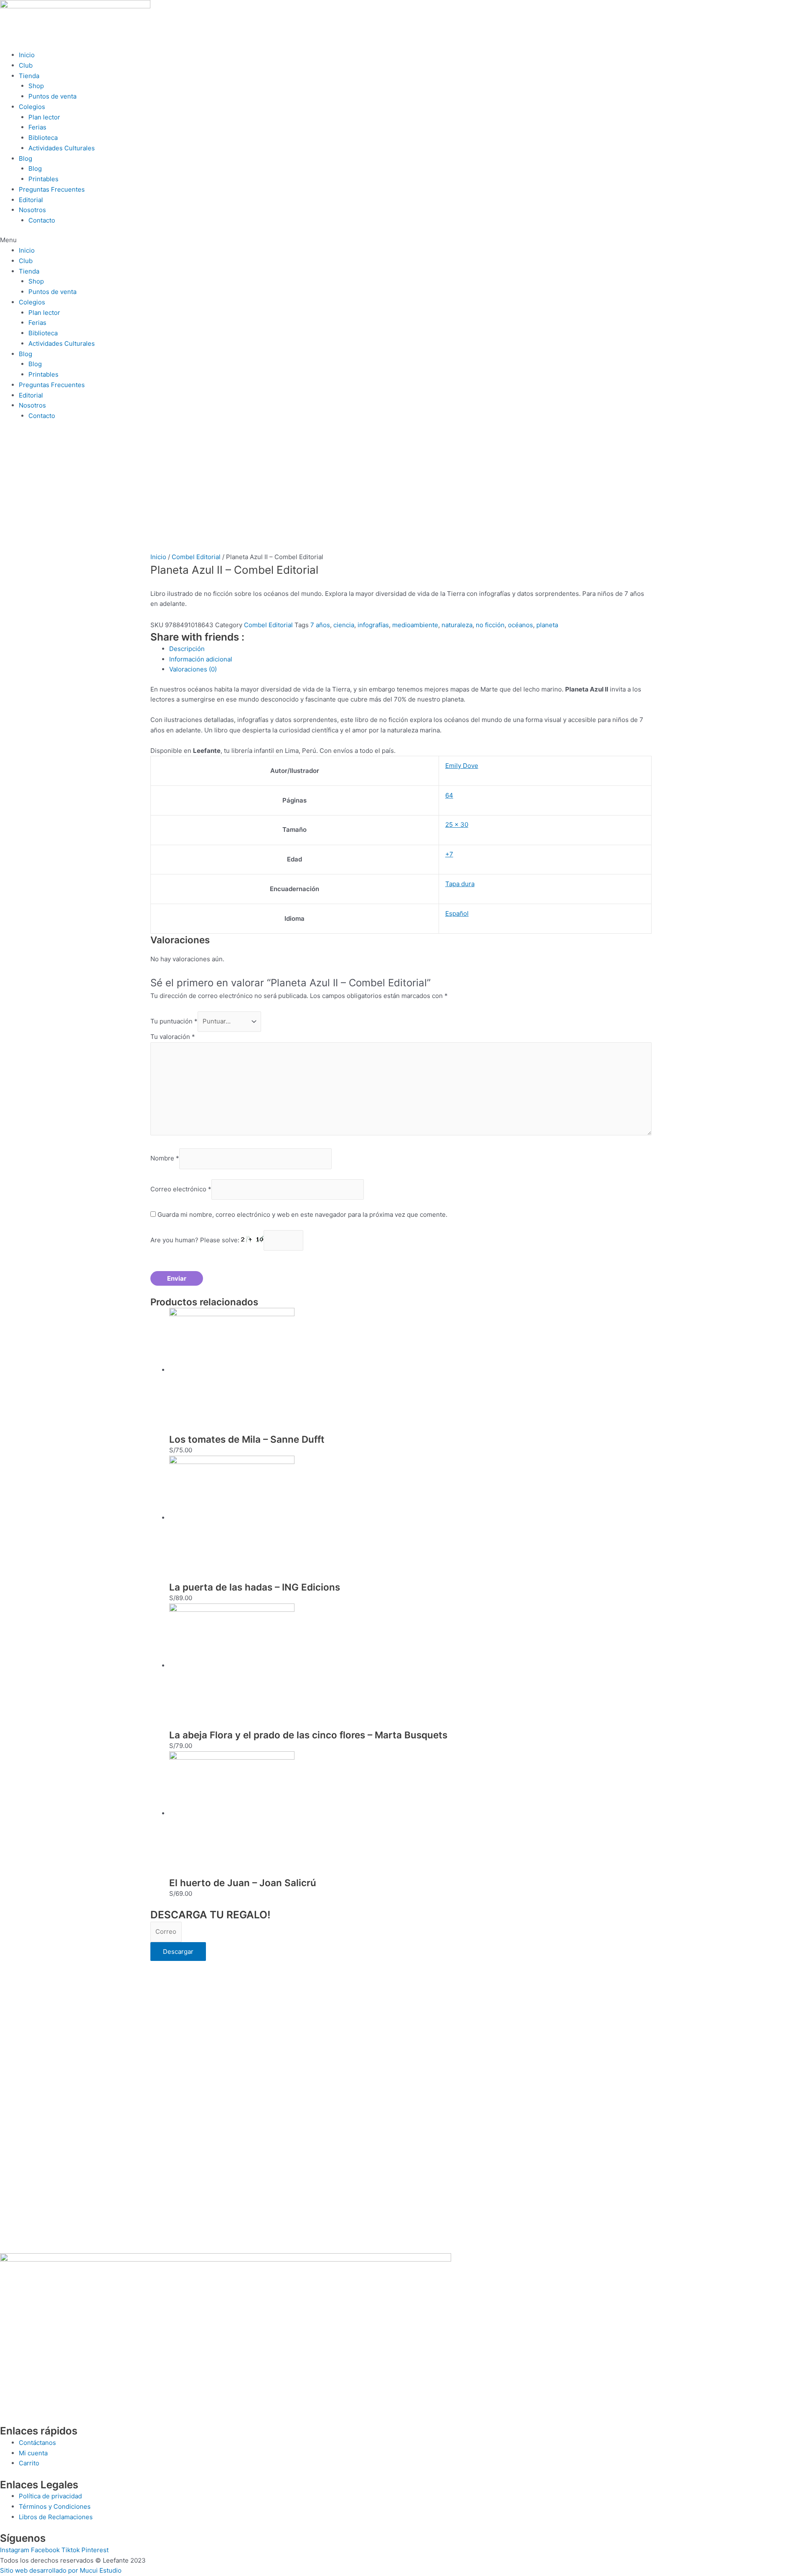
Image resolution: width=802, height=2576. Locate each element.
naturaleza (457, 625)
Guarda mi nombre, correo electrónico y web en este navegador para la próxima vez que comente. (302, 1215)
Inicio (27, 55)
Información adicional (201, 659)
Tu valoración (173, 1037)
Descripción (187, 649)
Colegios (32, 107)
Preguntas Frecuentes (52, 189)
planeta (547, 625)
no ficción (490, 625)
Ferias (37, 127)
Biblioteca (43, 138)
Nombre (165, 1159)
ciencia (344, 625)
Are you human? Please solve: (196, 1240)
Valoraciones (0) (193, 669)
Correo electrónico (181, 1189)
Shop (36, 86)
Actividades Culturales (62, 148)
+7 (449, 854)
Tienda (29, 76)
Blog (25, 158)
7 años (320, 625)
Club (26, 65)
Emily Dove (462, 766)
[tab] (410, 649)
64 (449, 795)
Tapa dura (460, 884)
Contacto (42, 220)
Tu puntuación (174, 1021)
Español (457, 913)
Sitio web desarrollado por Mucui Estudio (61, 2570)
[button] (401, 240)
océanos (520, 625)
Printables (43, 179)
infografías (373, 625)
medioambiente (415, 625)
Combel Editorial (196, 557)
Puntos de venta (52, 96)
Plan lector (44, 117)
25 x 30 (457, 824)
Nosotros (32, 210)
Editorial (31, 200)
